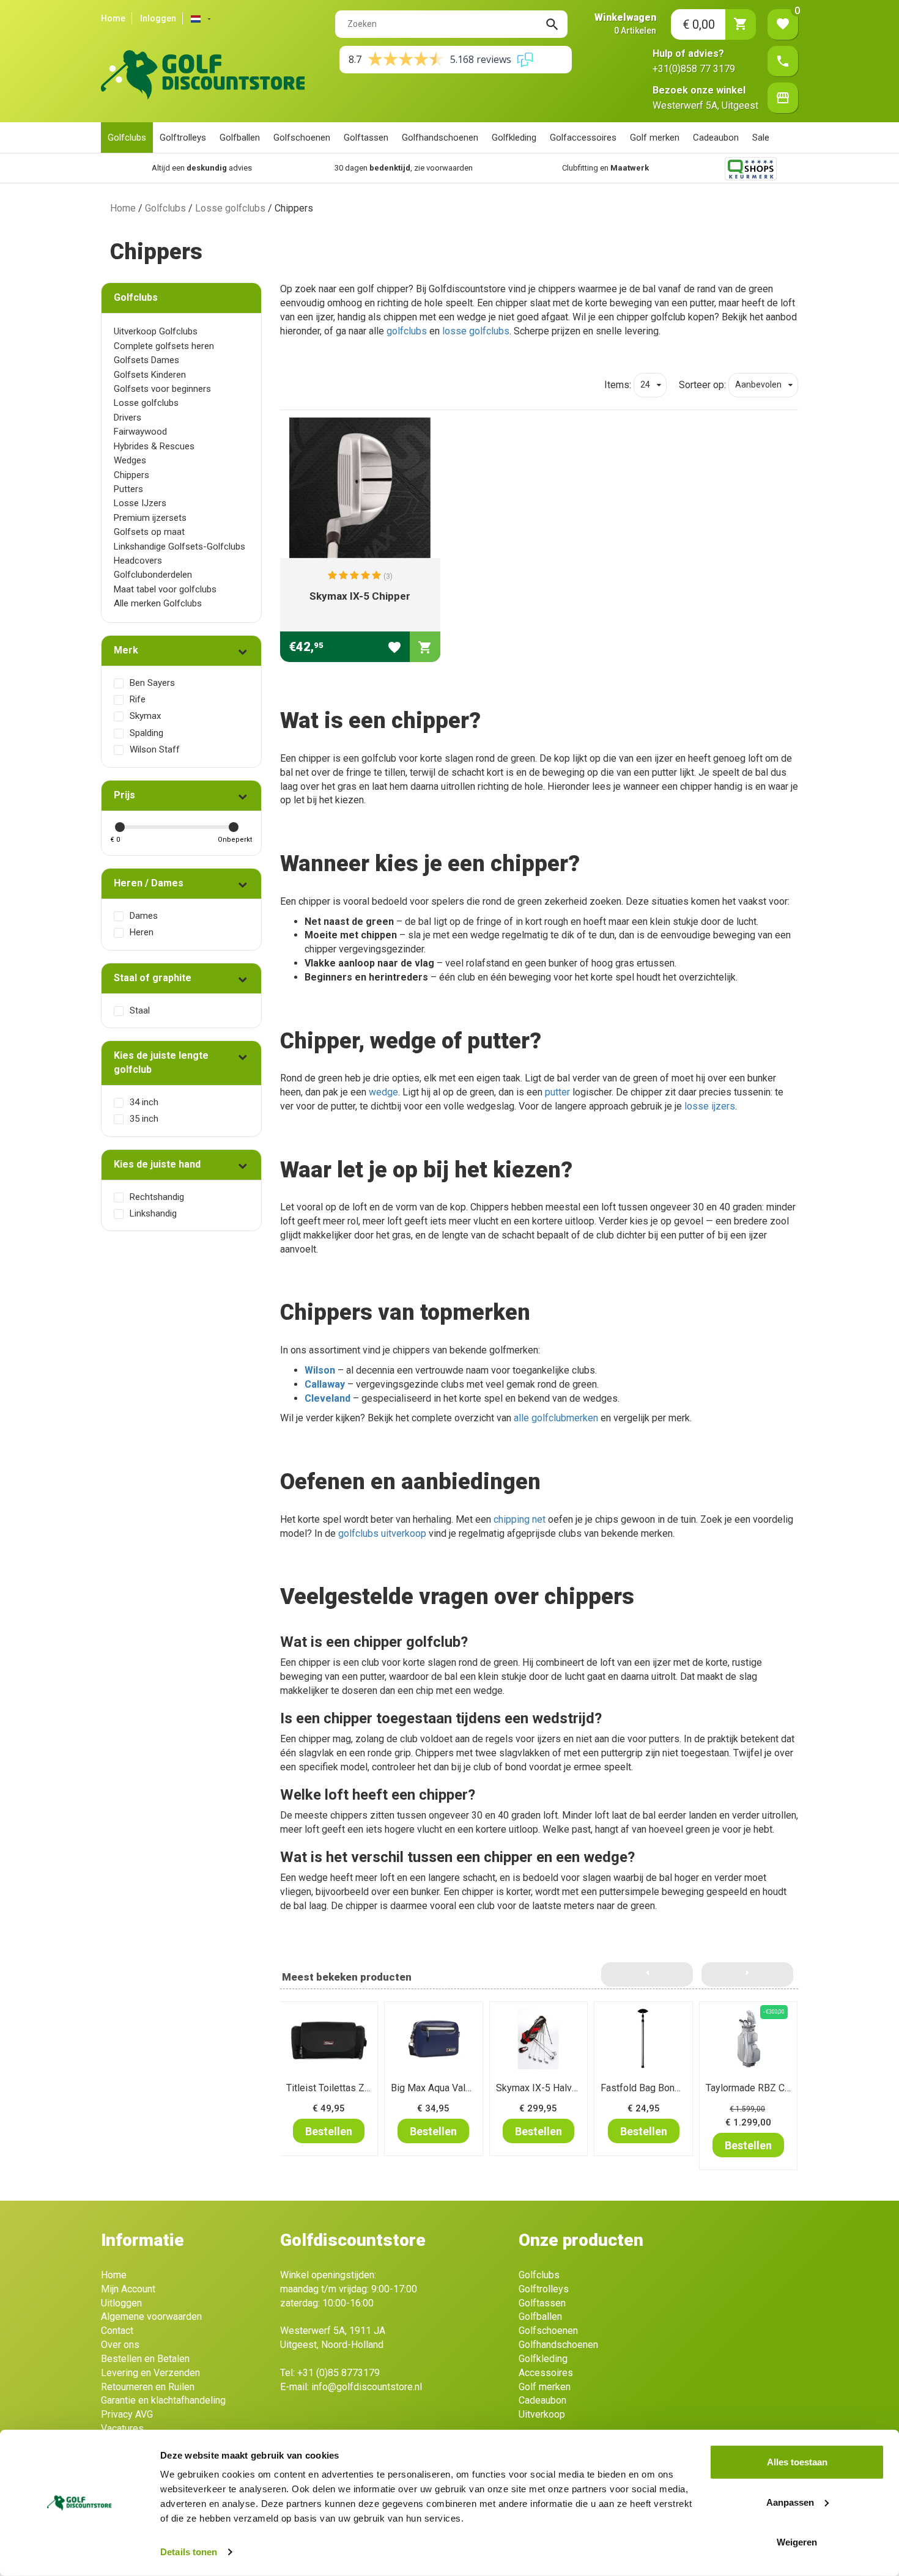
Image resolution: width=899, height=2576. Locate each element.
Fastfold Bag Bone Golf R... (657, 2088)
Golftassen (366, 138)
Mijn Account (128, 2289)
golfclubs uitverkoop (382, 1533)
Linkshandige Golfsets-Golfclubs (179, 546)
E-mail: (351, 2387)
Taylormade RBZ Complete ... (767, 2088)
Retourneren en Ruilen (148, 2387)
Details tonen (189, 2552)
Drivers (128, 418)
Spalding (146, 733)
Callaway (325, 1384)
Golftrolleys (183, 138)
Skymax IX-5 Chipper (360, 596)
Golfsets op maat (149, 532)
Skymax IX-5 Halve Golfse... (555, 2088)
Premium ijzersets (150, 518)
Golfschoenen (302, 138)
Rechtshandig (157, 1197)
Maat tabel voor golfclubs (165, 589)
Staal (140, 1010)
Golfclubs (127, 138)
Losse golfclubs (230, 208)
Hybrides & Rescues (154, 446)
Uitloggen (121, 2303)
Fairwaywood (140, 432)
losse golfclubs (476, 331)
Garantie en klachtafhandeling (163, 2400)
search (552, 24)
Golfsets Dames (146, 360)
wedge (383, 1092)
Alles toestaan (797, 2462)
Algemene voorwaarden (151, 2317)
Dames (144, 916)
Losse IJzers (140, 503)
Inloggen (158, 18)
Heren (142, 932)
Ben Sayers (152, 683)
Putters (128, 489)
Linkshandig (153, 1213)
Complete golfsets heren (164, 346)
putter (557, 1092)
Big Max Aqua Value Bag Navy (455, 2088)
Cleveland (327, 1398)
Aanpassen (790, 2502)
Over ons (120, 2345)
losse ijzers (710, 1106)
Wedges (130, 460)
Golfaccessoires (583, 138)
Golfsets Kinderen (150, 375)
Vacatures (122, 2428)
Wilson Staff (155, 749)
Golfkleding (514, 138)
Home (113, 18)
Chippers (131, 475)
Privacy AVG (127, 2414)
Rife (138, 699)
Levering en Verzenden (150, 2373)
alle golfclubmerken (556, 1418)
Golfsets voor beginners (162, 389)
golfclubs (407, 331)
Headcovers (138, 561)
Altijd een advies (183, 168)
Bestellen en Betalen (145, 2359)
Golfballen (240, 138)
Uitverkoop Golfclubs (156, 331)
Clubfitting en (586, 168)
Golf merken (655, 138)
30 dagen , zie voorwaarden (385, 168)
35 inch (144, 1119)
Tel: (330, 2373)
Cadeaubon (716, 138)
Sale (761, 138)
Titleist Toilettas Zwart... (337, 2088)
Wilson (320, 1370)
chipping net (520, 1519)
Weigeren (797, 2542)
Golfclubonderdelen (153, 575)
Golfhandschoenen (440, 138)
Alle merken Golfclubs (158, 603)
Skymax (145, 716)
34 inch (144, 1102)
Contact (117, 2331)
